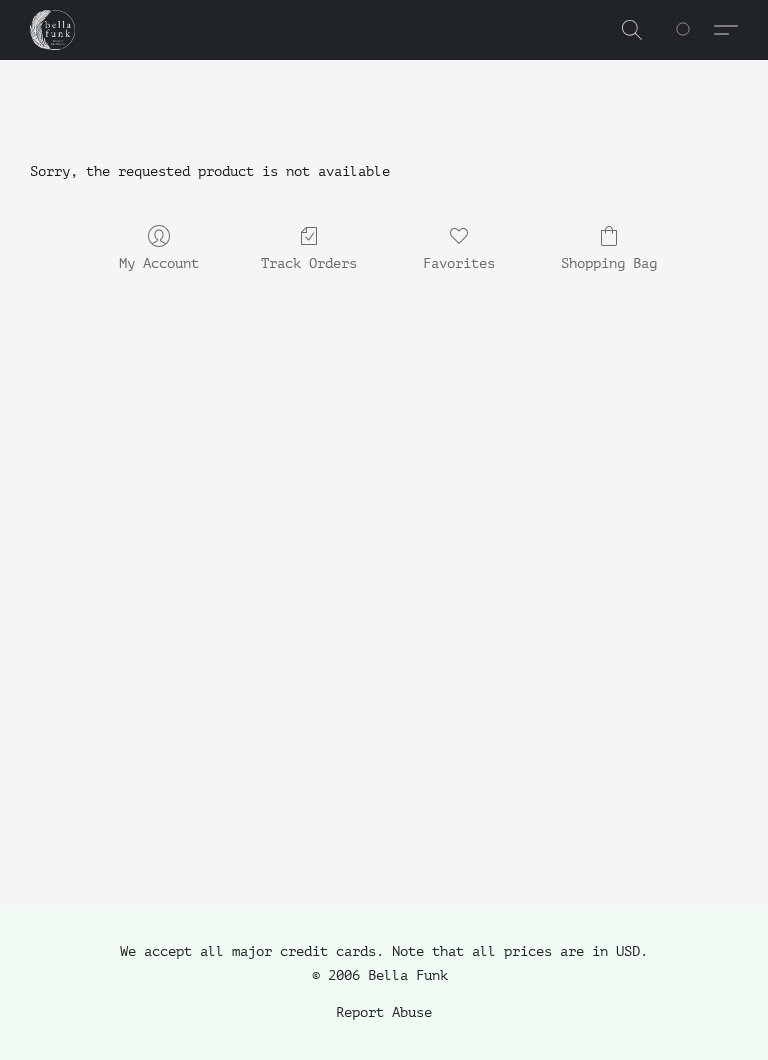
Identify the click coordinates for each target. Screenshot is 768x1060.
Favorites (459, 263)
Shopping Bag (609, 263)
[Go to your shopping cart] (694, 30)
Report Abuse (384, 1012)
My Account (159, 263)
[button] (52, 30)
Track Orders (309, 263)
